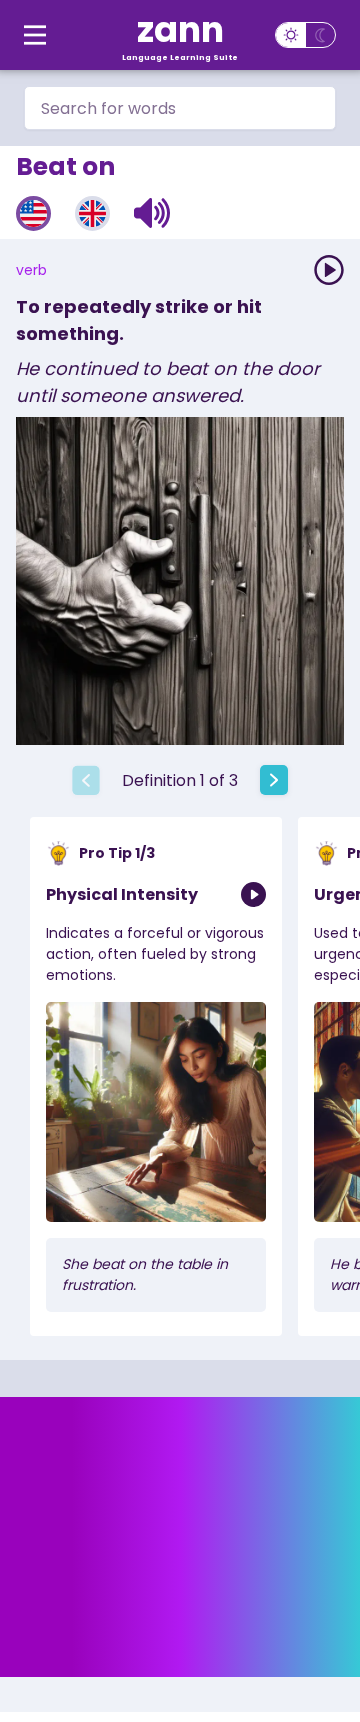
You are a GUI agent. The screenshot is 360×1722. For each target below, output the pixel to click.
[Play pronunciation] (329, 270)
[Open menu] (35, 35)
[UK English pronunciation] (92, 213)
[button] (152, 213)
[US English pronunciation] (33, 213)
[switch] (305, 35)
